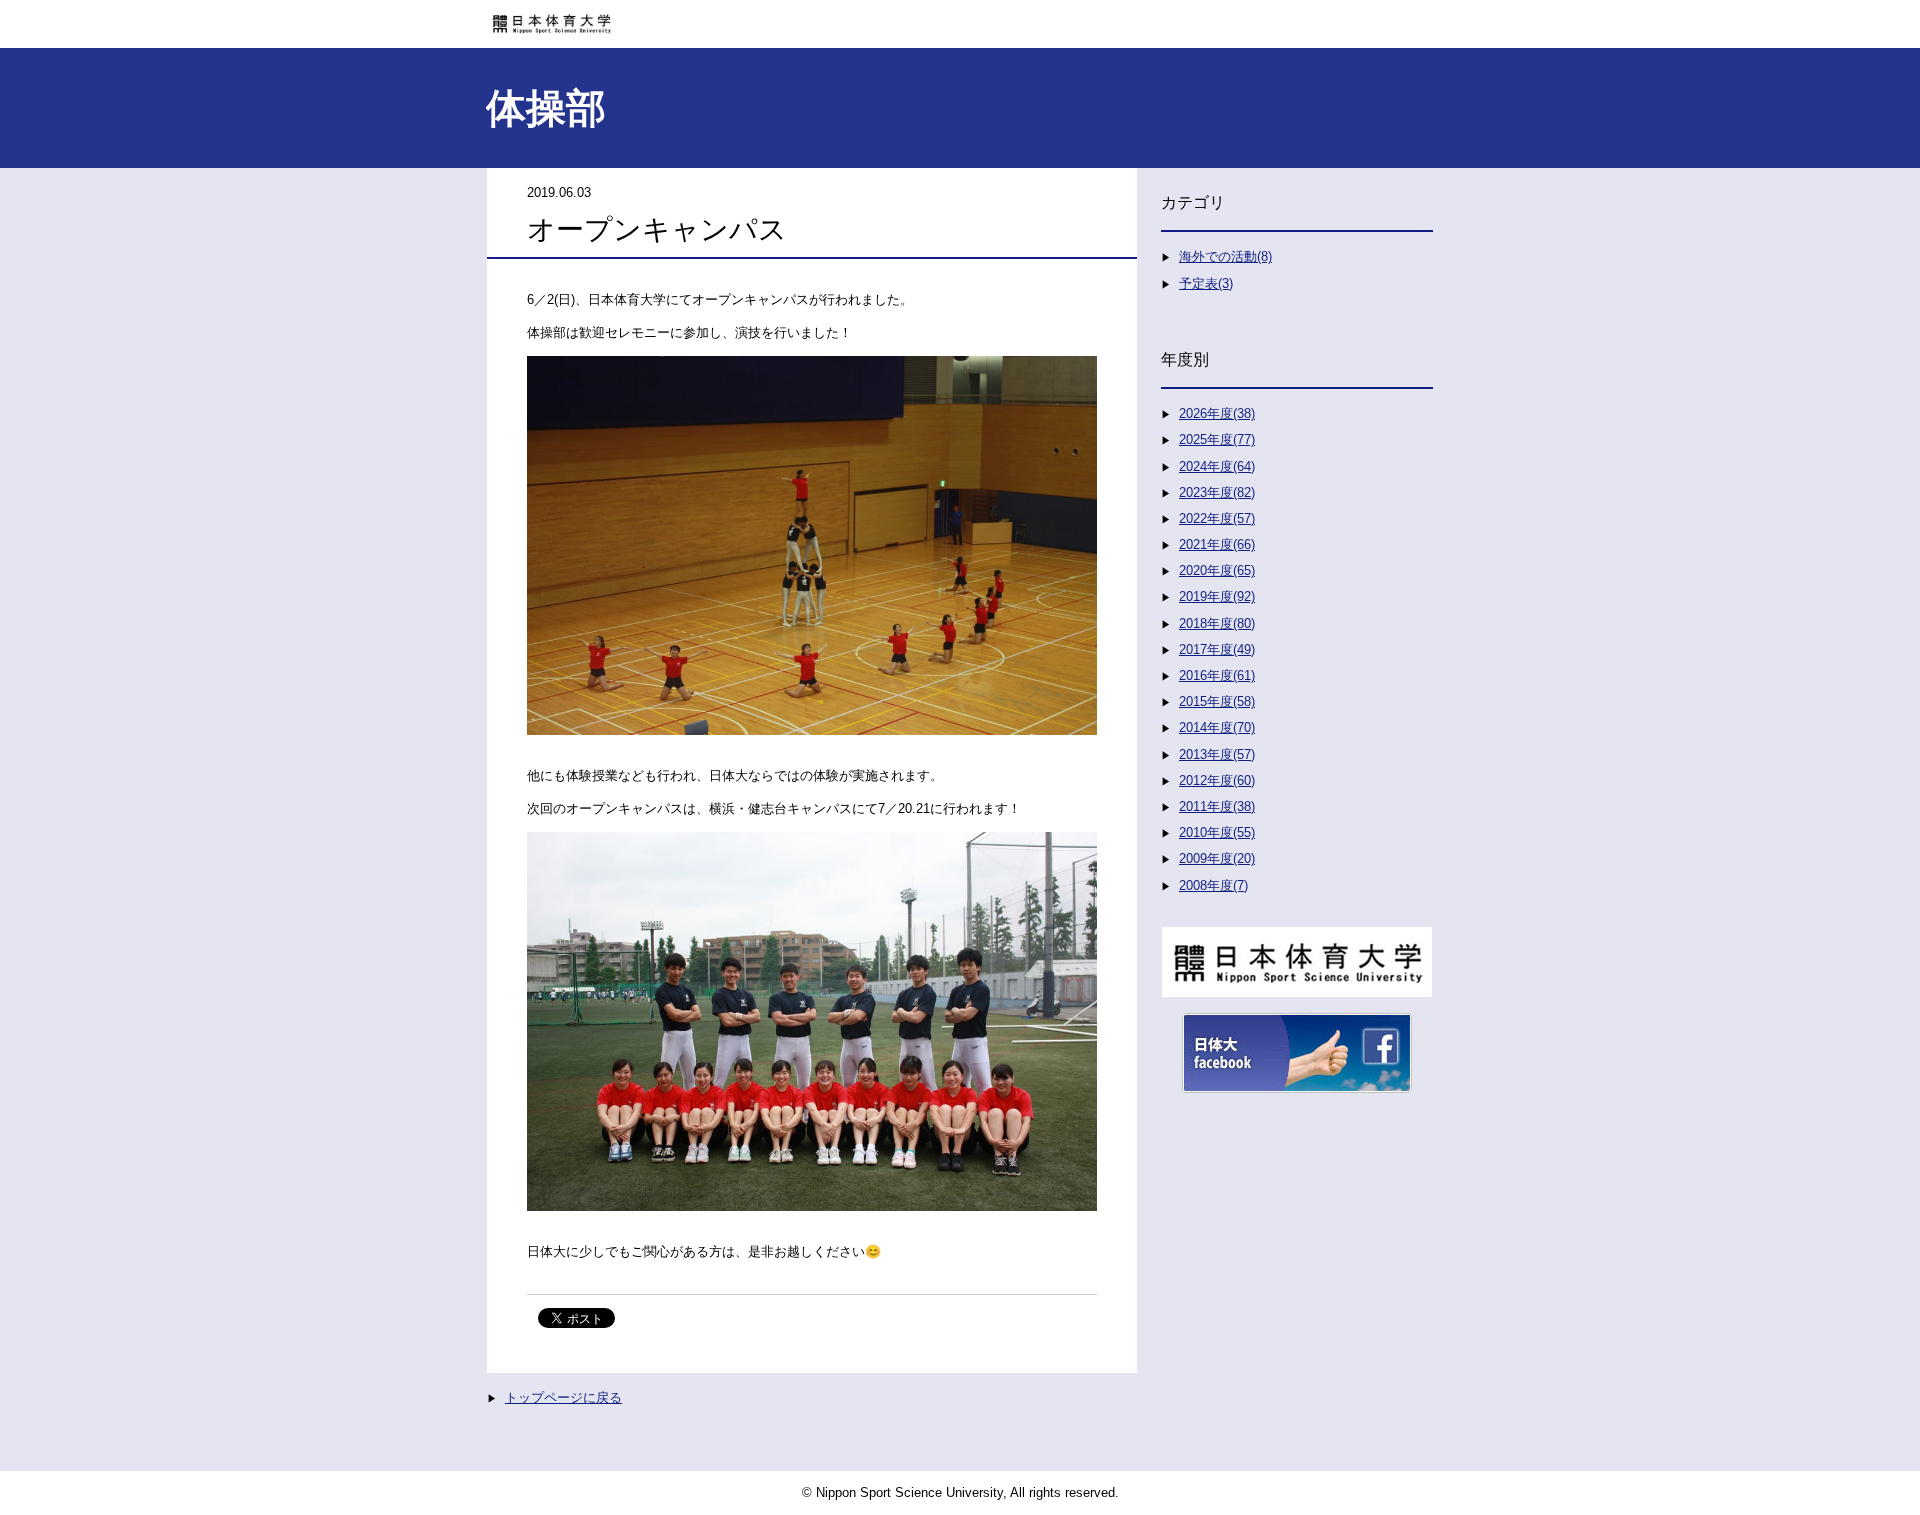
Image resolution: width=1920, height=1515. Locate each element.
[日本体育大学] (960, 17)
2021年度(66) (1217, 544)
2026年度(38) (1217, 413)
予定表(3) (1206, 283)
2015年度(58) (1217, 701)
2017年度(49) (1217, 649)
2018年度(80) (1217, 623)
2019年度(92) (1217, 596)
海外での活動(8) (1225, 256)
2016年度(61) (1217, 675)
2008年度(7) (1213, 885)
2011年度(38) (1217, 806)
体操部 (546, 108)
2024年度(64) (1217, 466)
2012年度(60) (1217, 780)
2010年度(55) (1217, 832)
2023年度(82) (1217, 492)
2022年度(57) (1217, 518)
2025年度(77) (1217, 439)
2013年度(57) (1217, 754)
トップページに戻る (563, 1397)
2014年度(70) (1217, 727)
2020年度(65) (1217, 570)
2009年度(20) (1217, 858)
